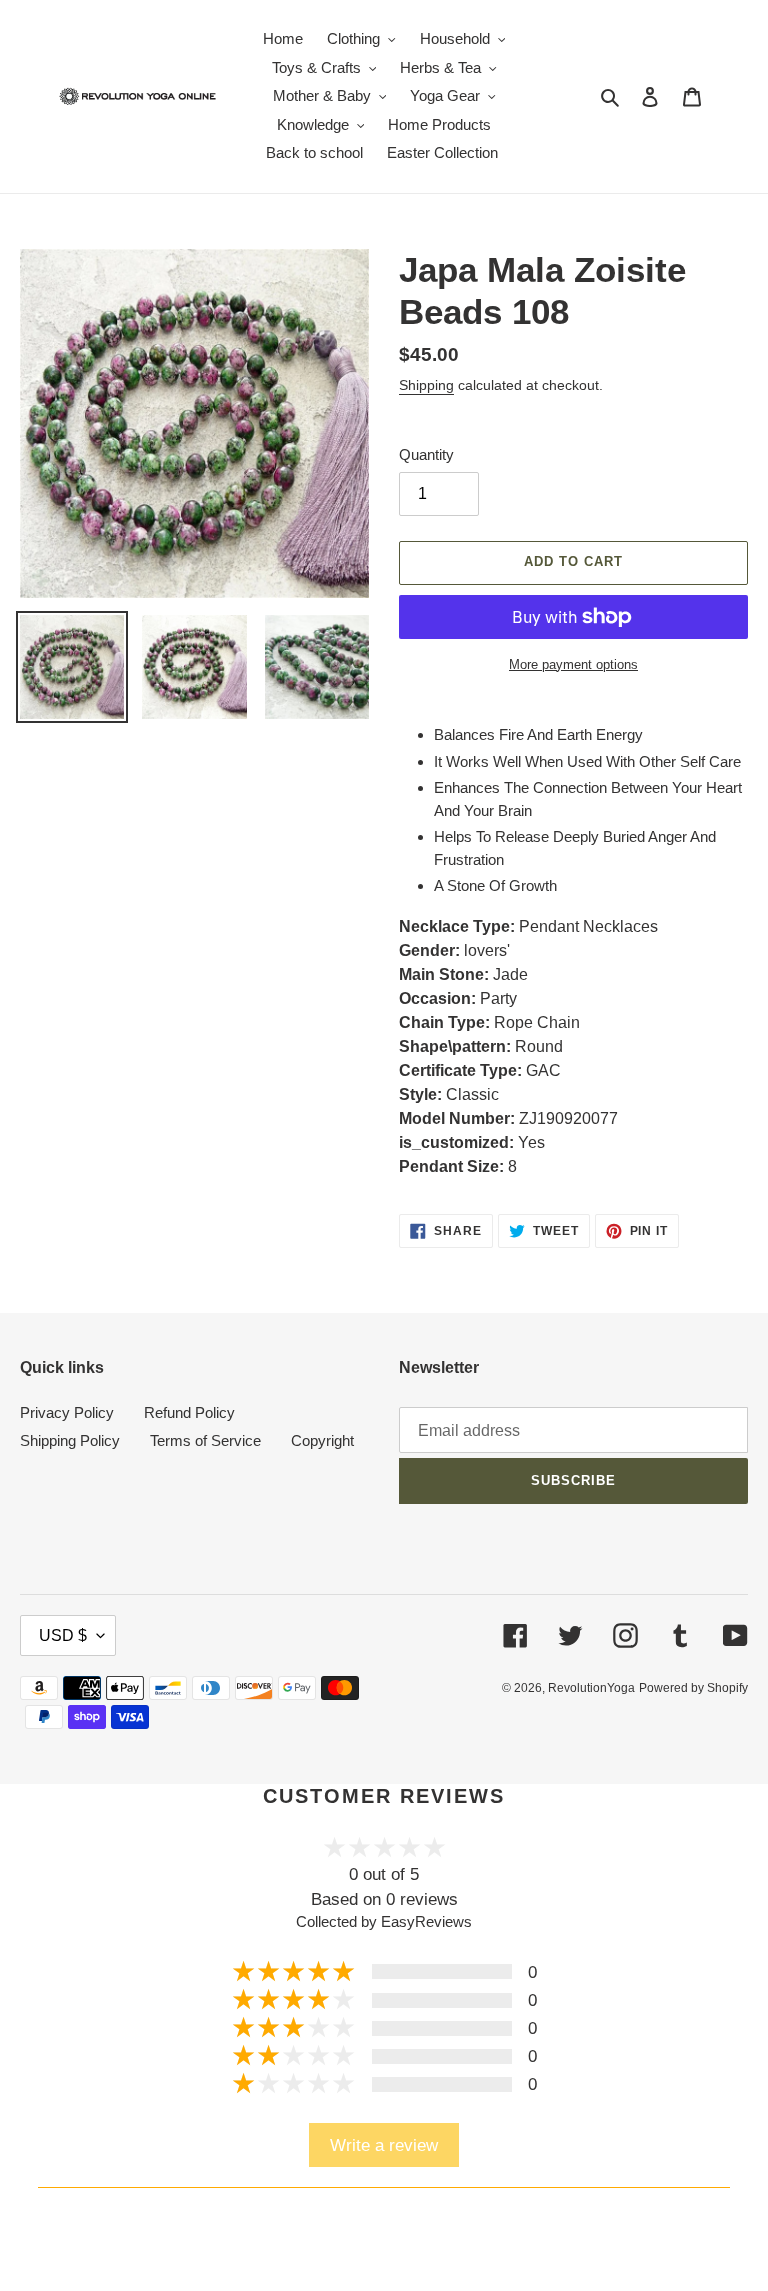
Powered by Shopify (693, 1688)
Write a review (384, 2145)
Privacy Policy (67, 1412)
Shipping (426, 385)
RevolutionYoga (591, 1688)
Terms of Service (205, 1440)
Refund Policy (189, 1412)
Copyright (322, 1440)
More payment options (573, 664)
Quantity (426, 454)
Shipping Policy (70, 1440)
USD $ (63, 1635)
